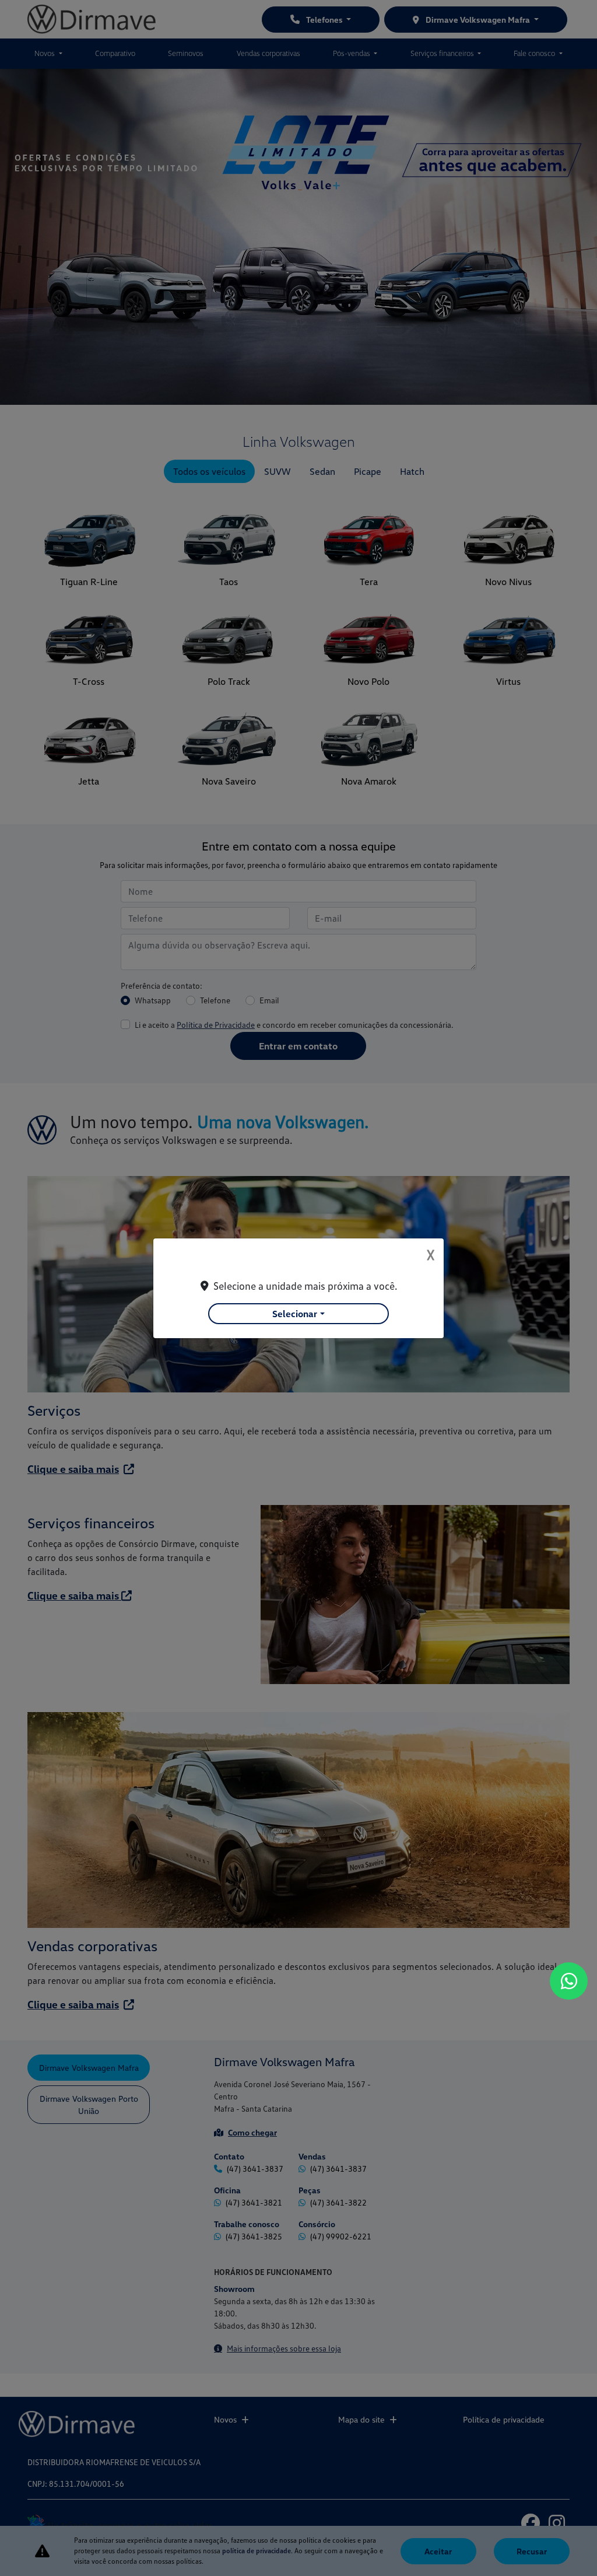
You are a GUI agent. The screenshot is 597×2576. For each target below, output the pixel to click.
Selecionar (295, 1314)
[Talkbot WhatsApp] (569, 1981)
